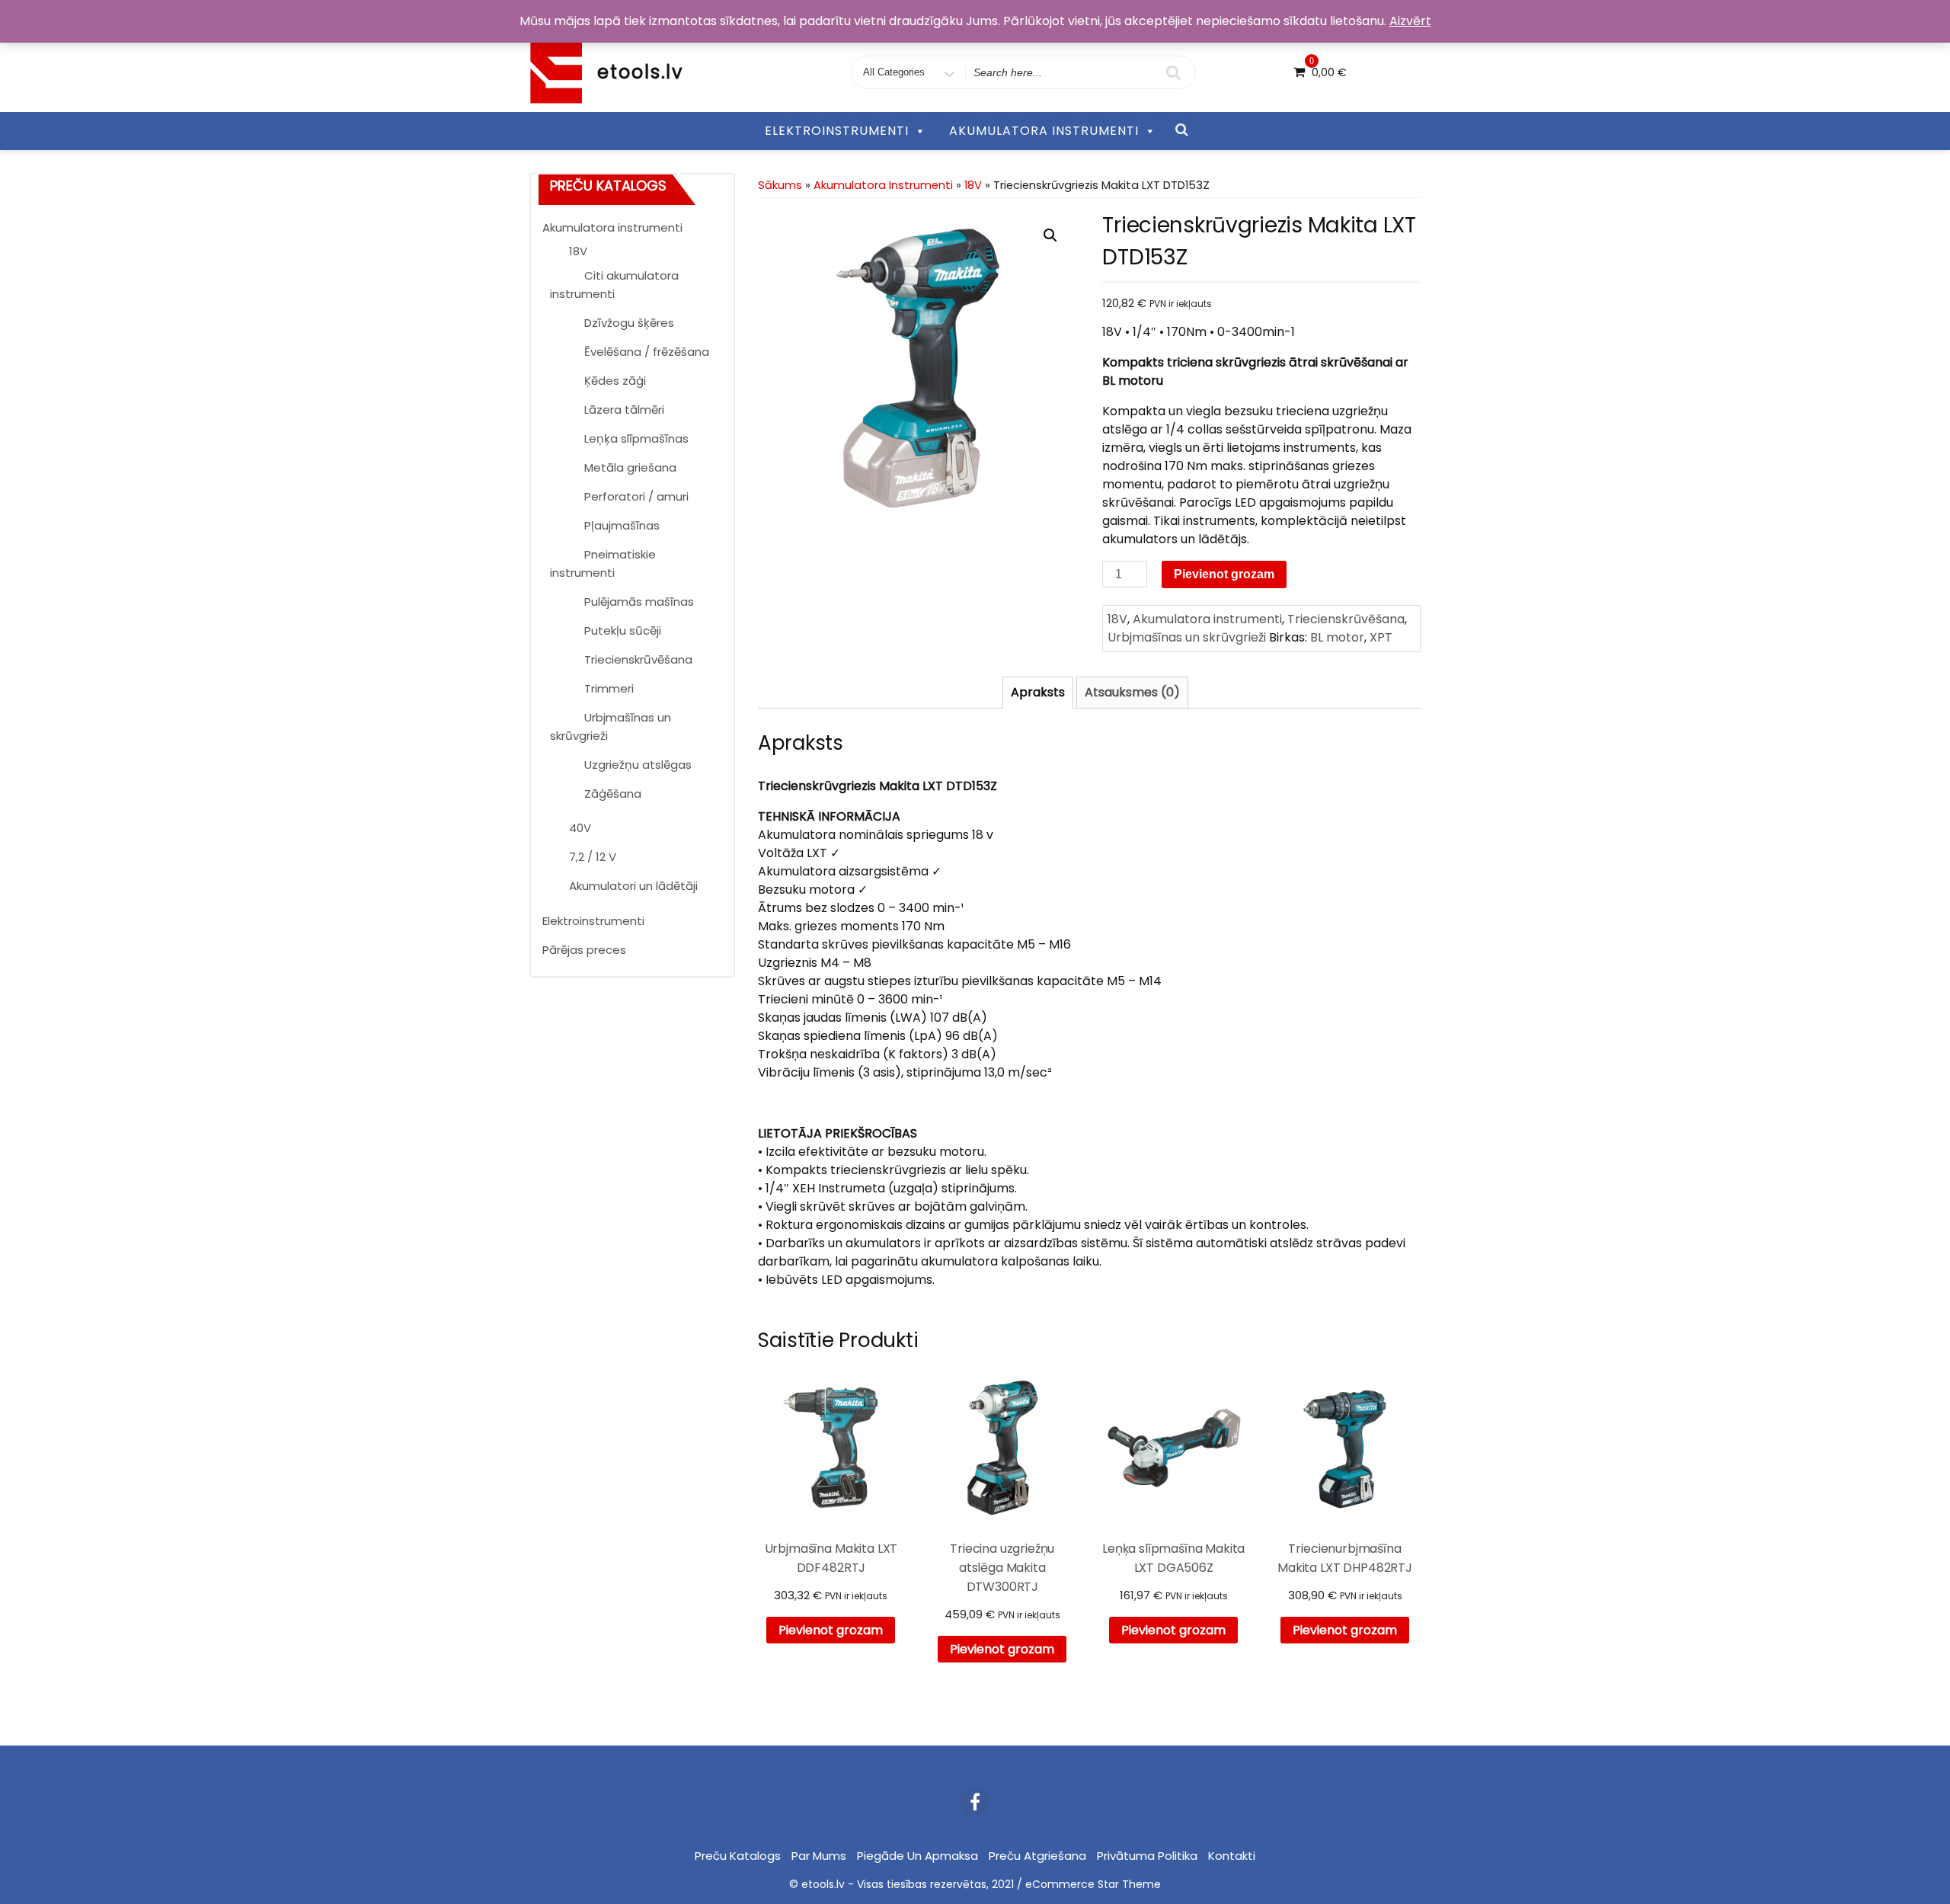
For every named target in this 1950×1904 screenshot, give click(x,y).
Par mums (819, 1856)
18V (578, 251)
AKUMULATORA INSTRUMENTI (1044, 131)
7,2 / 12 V (593, 857)
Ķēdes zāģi (615, 381)
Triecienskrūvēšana (638, 659)
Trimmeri (609, 688)
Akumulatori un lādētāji (633, 886)
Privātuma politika (1147, 1856)
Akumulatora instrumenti (612, 227)
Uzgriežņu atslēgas (638, 765)
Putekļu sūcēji (623, 630)
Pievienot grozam (1224, 574)
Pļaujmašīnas (622, 525)
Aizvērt (1410, 21)
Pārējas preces (584, 950)
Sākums (780, 185)
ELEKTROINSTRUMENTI (837, 131)
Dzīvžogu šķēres (629, 323)
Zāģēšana (613, 794)
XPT (1381, 637)
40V (580, 828)
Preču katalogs (738, 1856)
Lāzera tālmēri (624, 410)
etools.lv (640, 72)
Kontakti (1232, 1856)
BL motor (1337, 637)
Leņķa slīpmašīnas (636, 438)
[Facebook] (975, 1802)
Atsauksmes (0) (1132, 692)
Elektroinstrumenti (593, 921)
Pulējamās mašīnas (639, 602)
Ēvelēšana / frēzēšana (647, 352)
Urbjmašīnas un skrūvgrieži (1187, 637)
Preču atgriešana (1037, 1856)
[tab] (1038, 693)
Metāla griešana (630, 467)
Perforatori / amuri (636, 496)
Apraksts (1038, 692)
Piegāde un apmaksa (917, 1856)
